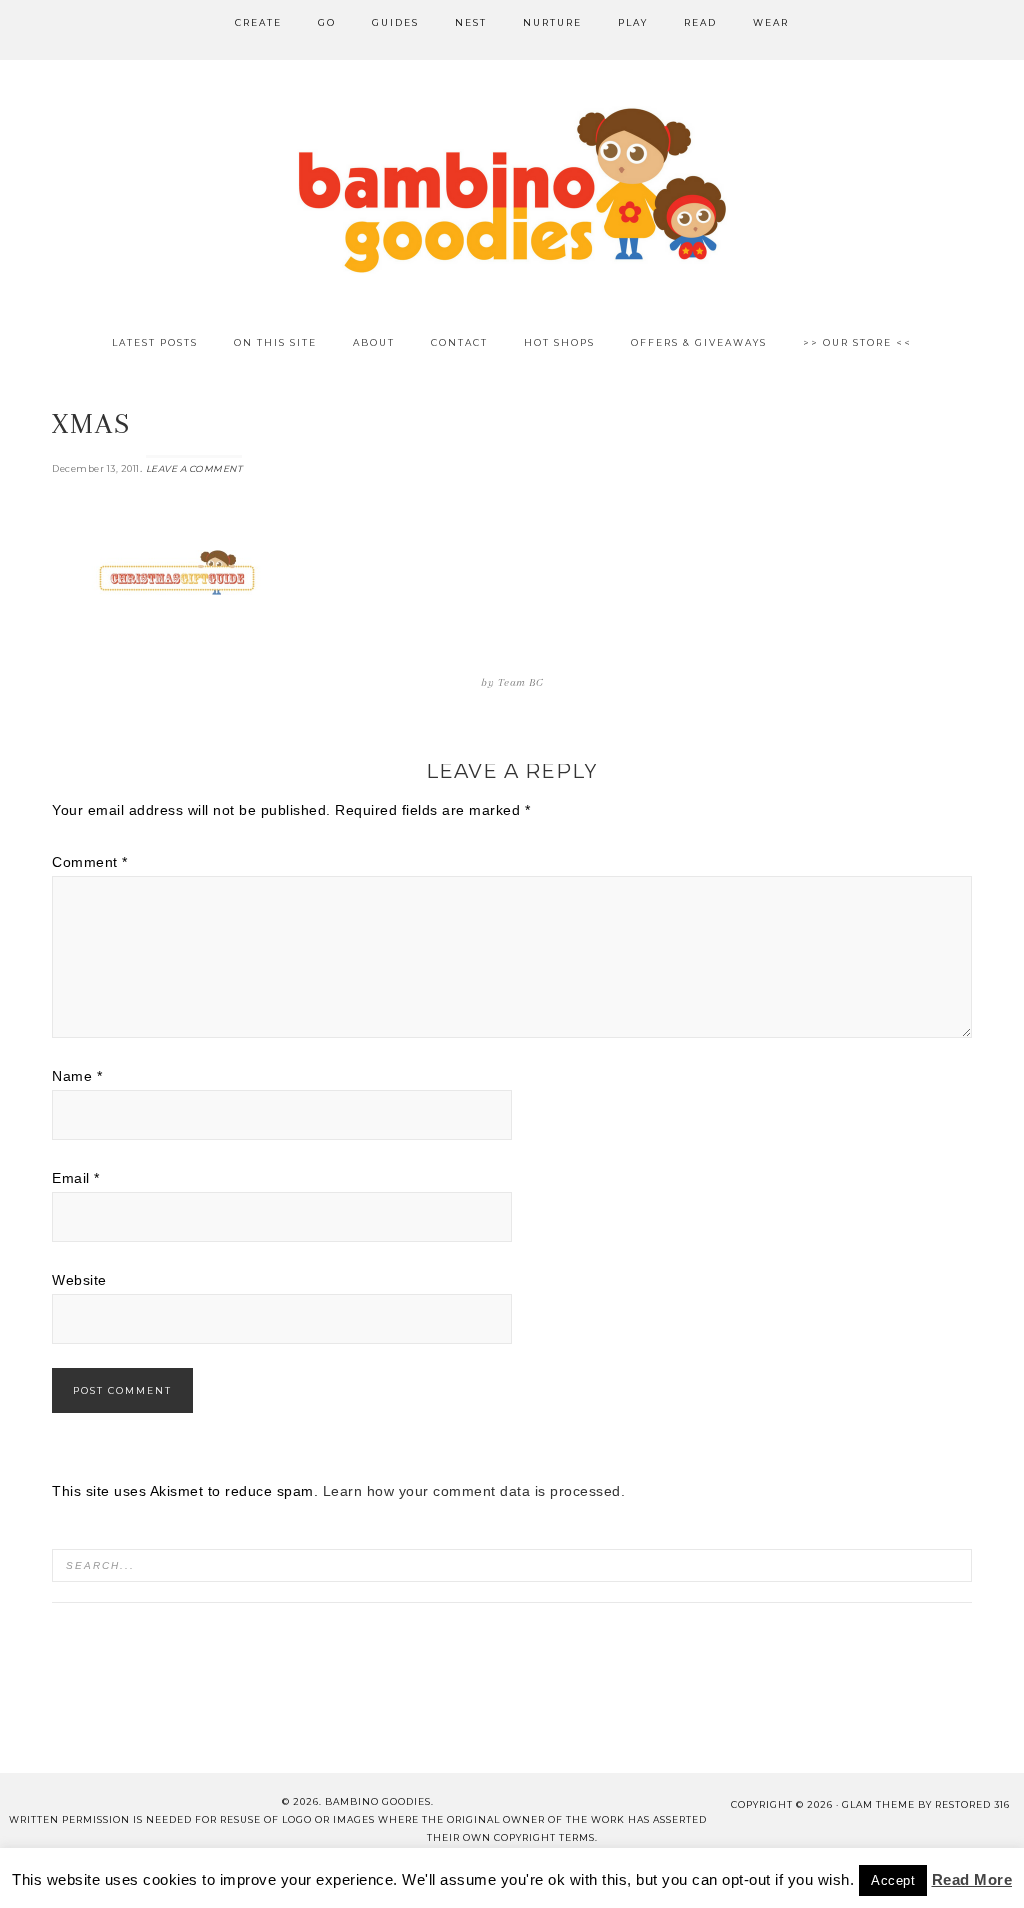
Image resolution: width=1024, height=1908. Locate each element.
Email (76, 1178)
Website (79, 1280)
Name (77, 1076)
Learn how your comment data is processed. (474, 1491)
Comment (90, 862)
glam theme (878, 1804)
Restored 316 (972, 1804)
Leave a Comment (194, 468)
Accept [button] (893, 1880)
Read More (972, 1879)
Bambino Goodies (512, 190)
